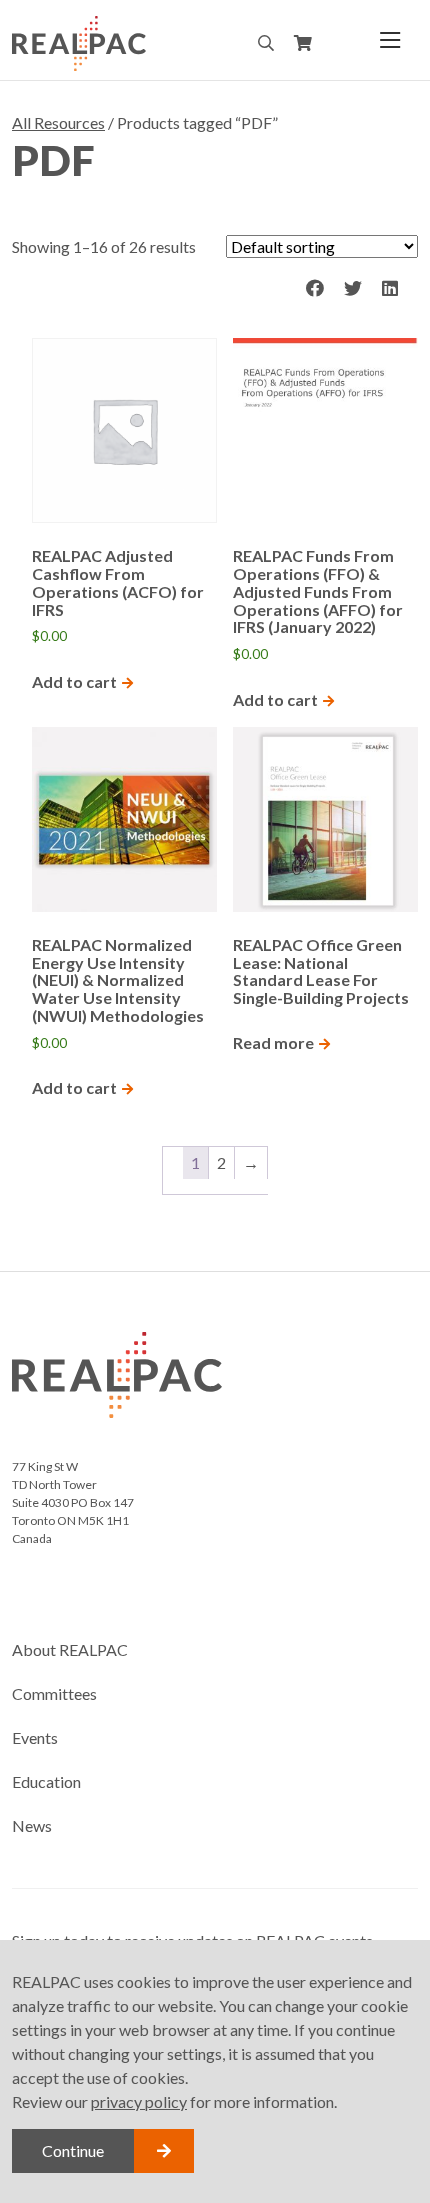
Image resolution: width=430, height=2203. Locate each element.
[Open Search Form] (266, 43)
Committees (54, 1693)
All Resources (58, 122)
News (32, 1825)
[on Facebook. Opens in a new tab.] (315, 289)
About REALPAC (70, 1649)
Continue (73, 2150)
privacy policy (139, 2101)
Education (46, 1781)
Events (35, 1737)
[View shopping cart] (303, 43)
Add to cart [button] (74, 681)
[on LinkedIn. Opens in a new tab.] (390, 289)
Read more (273, 1042)
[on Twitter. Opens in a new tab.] (353, 289)
